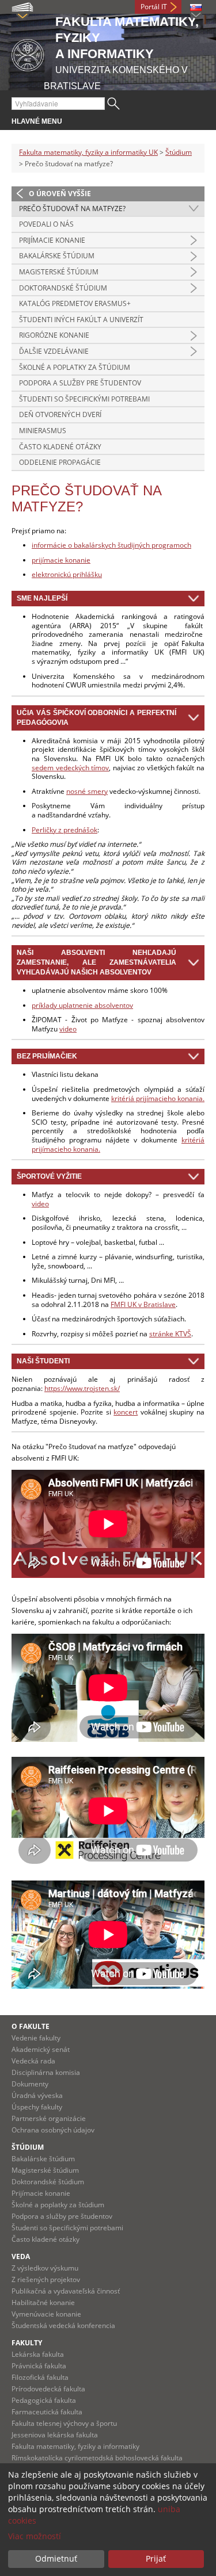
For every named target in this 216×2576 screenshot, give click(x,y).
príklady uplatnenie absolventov (82, 1005)
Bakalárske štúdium (57, 256)
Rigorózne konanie (54, 335)
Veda (21, 2256)
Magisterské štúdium (59, 272)
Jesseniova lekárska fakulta (55, 2435)
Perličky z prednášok (65, 830)
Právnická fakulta (39, 2366)
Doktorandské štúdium (63, 288)
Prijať (156, 2558)
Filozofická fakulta (40, 2377)
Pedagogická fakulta (44, 2400)
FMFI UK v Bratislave (143, 1304)
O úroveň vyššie (60, 194)
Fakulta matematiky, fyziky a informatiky (75, 2446)
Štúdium (179, 152)
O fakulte (31, 2026)
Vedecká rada (33, 2061)
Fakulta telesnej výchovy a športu (64, 2423)
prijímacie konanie (61, 560)
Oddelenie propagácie (60, 462)
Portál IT (154, 7)
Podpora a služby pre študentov (80, 383)
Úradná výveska (37, 2095)
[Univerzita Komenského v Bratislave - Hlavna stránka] (28, 53)
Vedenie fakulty (36, 2038)
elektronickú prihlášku (67, 574)
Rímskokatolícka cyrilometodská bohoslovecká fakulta (97, 2458)
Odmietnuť (56, 2558)
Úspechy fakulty (37, 2107)
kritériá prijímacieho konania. (158, 1098)
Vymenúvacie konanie (46, 2314)
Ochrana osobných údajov (53, 2130)
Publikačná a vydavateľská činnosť (66, 2291)
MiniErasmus (43, 431)
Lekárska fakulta (38, 2354)
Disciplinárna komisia (46, 2072)
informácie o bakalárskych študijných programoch (111, 545)
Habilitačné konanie (43, 2302)
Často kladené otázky (60, 447)
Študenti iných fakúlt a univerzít (81, 320)
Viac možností (35, 2536)
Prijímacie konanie (52, 240)
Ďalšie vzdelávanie (54, 351)
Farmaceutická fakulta (47, 2412)
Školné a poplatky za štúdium (75, 367)
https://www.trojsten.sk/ (82, 1388)
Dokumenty (30, 2084)
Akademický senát (41, 2049)
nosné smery (87, 791)
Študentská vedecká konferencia (63, 2325)
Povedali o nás (46, 224)
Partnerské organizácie (49, 2118)
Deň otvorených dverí (60, 414)
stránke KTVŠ (170, 1334)
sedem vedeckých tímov (70, 768)
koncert (126, 1412)
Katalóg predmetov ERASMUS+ (75, 303)
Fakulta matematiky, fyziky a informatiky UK (88, 152)
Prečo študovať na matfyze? (72, 209)
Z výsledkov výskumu (45, 2268)
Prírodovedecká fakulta (48, 2389)
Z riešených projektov (46, 2279)
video (68, 1029)
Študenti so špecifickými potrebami (84, 399)
